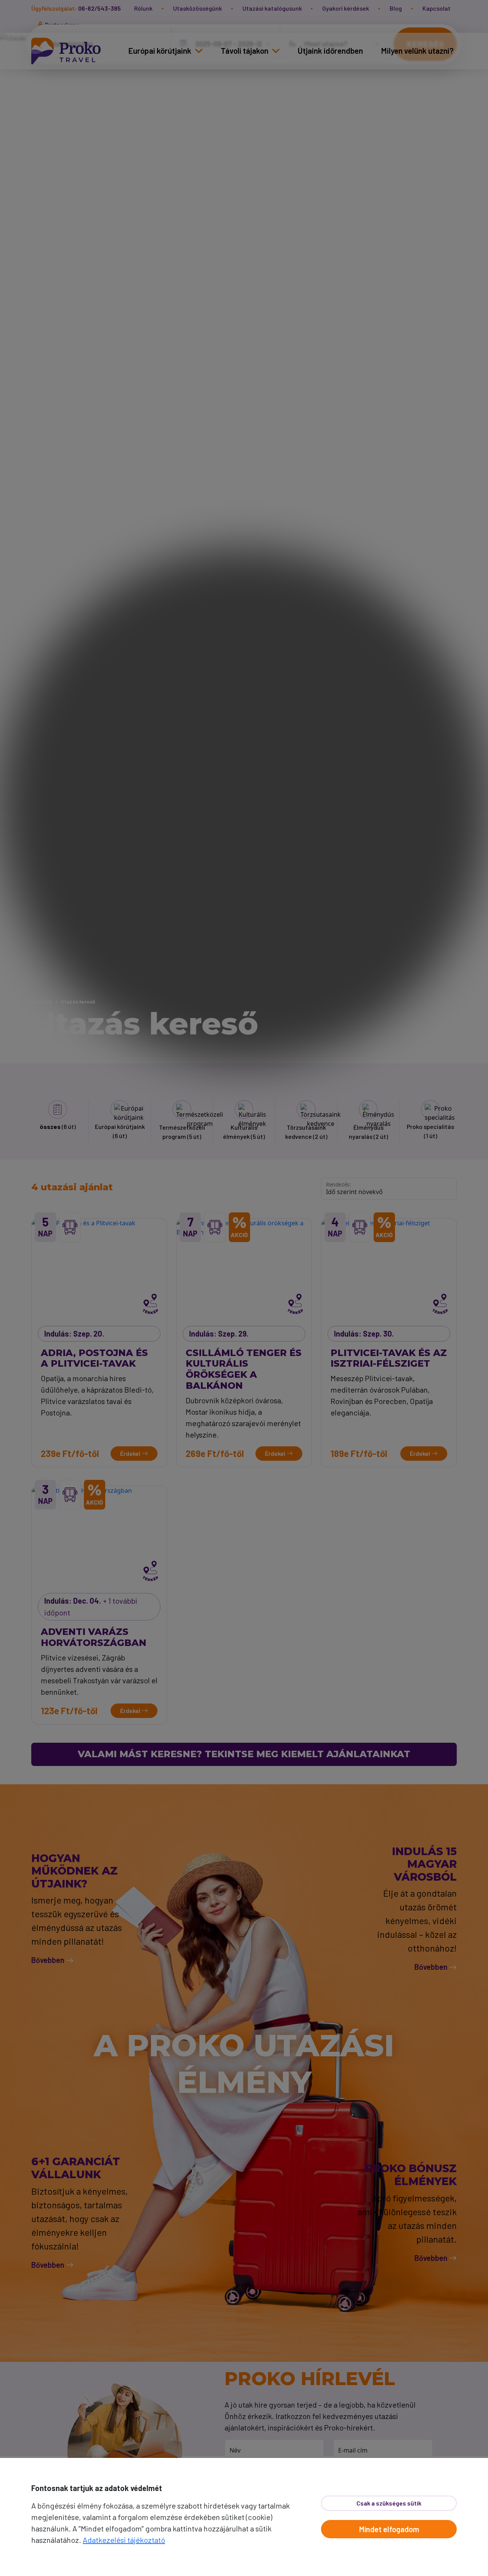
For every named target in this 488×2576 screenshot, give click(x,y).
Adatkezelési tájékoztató (124, 2540)
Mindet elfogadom (389, 2529)
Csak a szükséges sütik (389, 2503)
